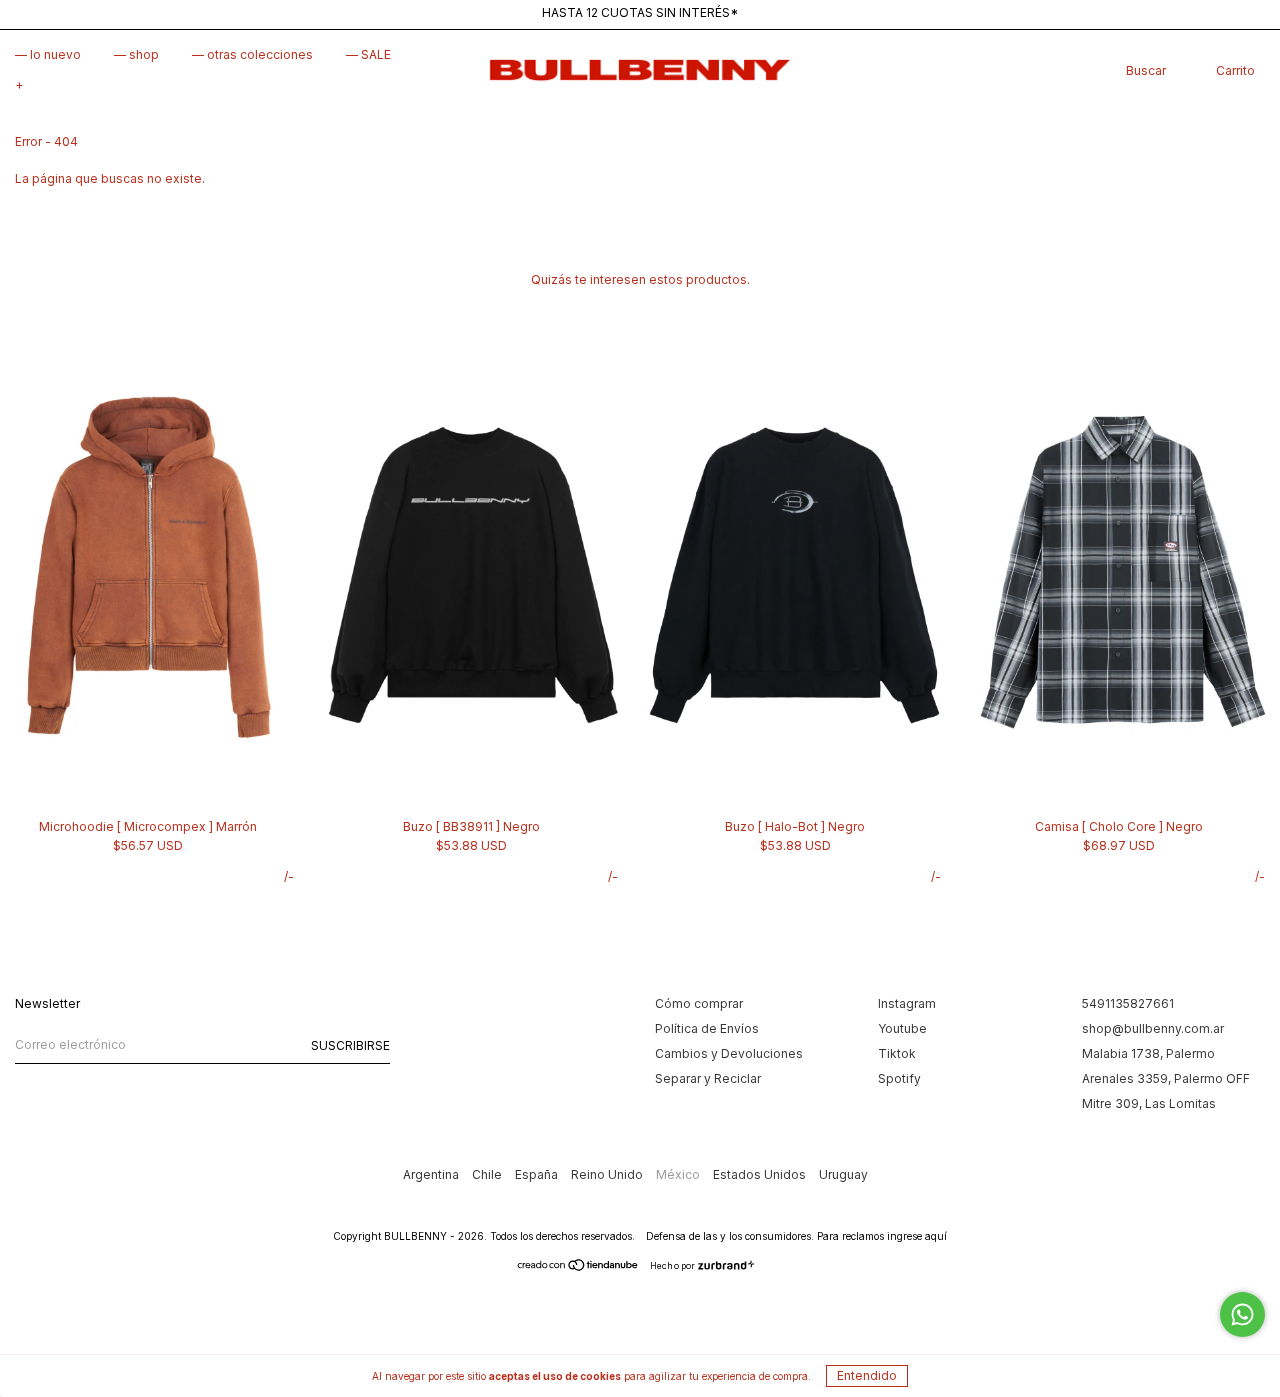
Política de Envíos (707, 1028)
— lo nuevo (48, 54)
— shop (136, 54)
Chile (488, 1174)
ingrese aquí (917, 1236)
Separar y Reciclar (708, 1078)
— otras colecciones (252, 54)
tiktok (897, 1053)
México (679, 1174)
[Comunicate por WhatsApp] (1242, 1314)
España (538, 1174)
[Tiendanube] (578, 1267)
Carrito (1235, 70)
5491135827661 (1128, 1003)
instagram (907, 1003)
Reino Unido (608, 1174)
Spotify (899, 1078)
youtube (902, 1028)
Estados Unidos (761, 1174)
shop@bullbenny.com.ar (1153, 1028)
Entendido (867, 1375)
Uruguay (843, 1174)
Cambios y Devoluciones (729, 1053)
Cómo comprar (699, 1003)
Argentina (432, 1174)
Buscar (1146, 70)
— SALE (368, 54)
